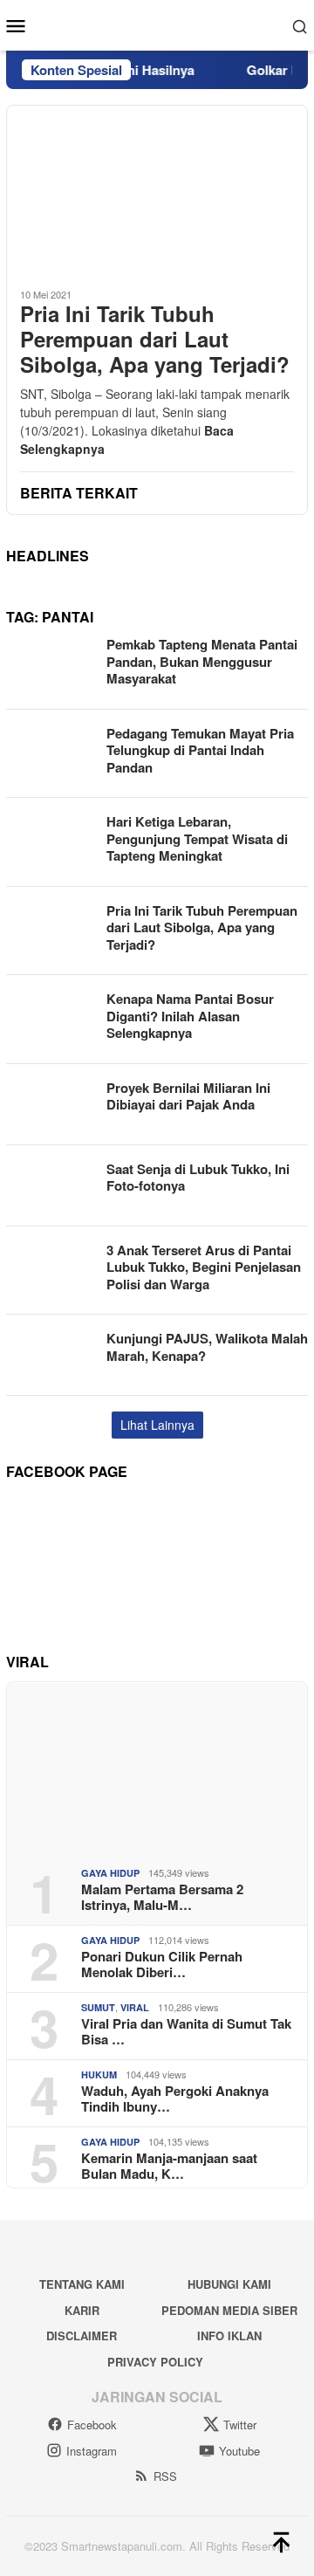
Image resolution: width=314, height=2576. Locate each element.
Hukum (99, 2075)
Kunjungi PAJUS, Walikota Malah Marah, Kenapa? (207, 1347)
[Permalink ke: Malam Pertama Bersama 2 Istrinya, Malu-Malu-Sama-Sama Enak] (157, 1768)
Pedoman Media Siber (229, 2310)
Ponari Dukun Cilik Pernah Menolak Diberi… (162, 1964)
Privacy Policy (155, 2362)
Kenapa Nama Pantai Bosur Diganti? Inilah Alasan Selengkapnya (190, 1016)
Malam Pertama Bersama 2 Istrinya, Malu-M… (162, 1897)
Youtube (239, 2451)
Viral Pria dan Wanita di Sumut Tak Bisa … (186, 2031)
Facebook (92, 2425)
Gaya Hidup (110, 1873)
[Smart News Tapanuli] (157, 24)
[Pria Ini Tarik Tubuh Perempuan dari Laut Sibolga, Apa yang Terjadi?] (157, 189)
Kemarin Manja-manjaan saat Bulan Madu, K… (169, 2166)
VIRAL (135, 2007)
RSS (165, 2476)
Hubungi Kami (229, 2284)
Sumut (98, 2007)
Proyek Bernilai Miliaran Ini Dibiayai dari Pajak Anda (188, 1096)
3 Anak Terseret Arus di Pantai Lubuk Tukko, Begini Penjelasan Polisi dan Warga (204, 1267)
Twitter (240, 2425)
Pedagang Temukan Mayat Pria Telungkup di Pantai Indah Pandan (200, 750)
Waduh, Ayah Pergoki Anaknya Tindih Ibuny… (175, 2099)
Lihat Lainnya (157, 1425)
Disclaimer (82, 2336)
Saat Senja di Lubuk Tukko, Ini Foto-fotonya (198, 1178)
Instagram (92, 2451)
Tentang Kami (82, 2284)
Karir (82, 2310)
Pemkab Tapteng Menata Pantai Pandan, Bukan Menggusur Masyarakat (202, 661)
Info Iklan (229, 2336)
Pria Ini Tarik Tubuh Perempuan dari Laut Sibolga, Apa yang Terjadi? (155, 339)
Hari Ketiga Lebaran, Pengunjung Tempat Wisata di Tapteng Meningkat (197, 838)
